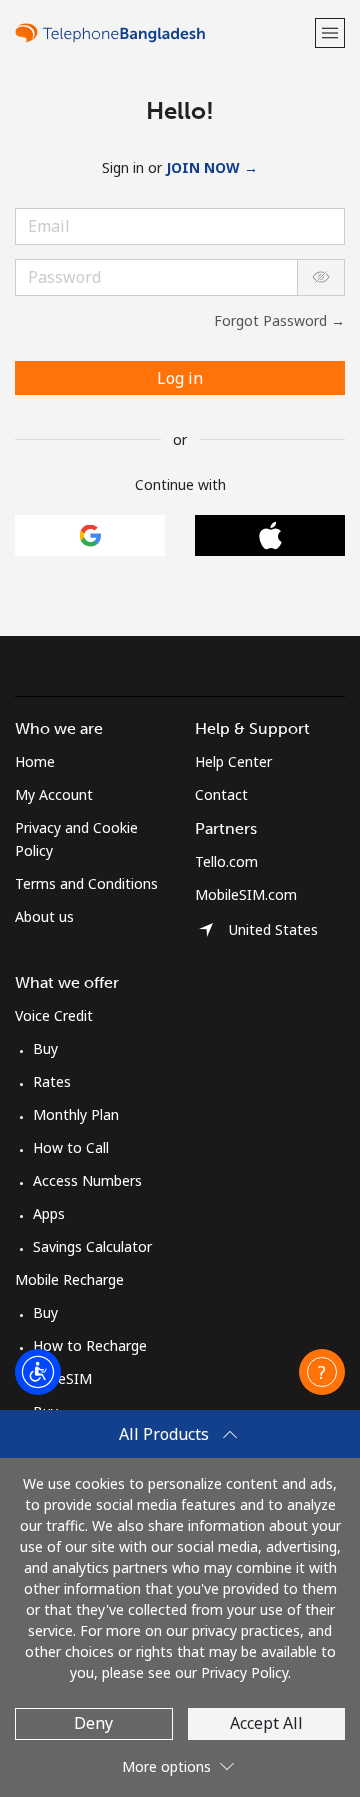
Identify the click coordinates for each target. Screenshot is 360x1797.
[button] (330, 32)
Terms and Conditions (86, 883)
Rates (52, 1081)
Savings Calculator (92, 1246)
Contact (221, 794)
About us (44, 916)
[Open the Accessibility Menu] (38, 1372)
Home (35, 761)
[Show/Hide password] (321, 277)
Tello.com (226, 861)
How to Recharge (90, 1345)
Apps (49, 1213)
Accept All (266, 1723)
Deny (93, 1723)
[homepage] (162, 32)
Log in (180, 378)
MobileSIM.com (246, 894)
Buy (45, 1048)
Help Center (233, 761)
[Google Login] (90, 535)
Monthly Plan (76, 1114)
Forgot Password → (279, 320)
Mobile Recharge (69, 1279)
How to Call (71, 1147)
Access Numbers (87, 1180)
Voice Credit (54, 1015)
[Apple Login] (270, 535)
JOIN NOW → (212, 167)
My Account (54, 794)
